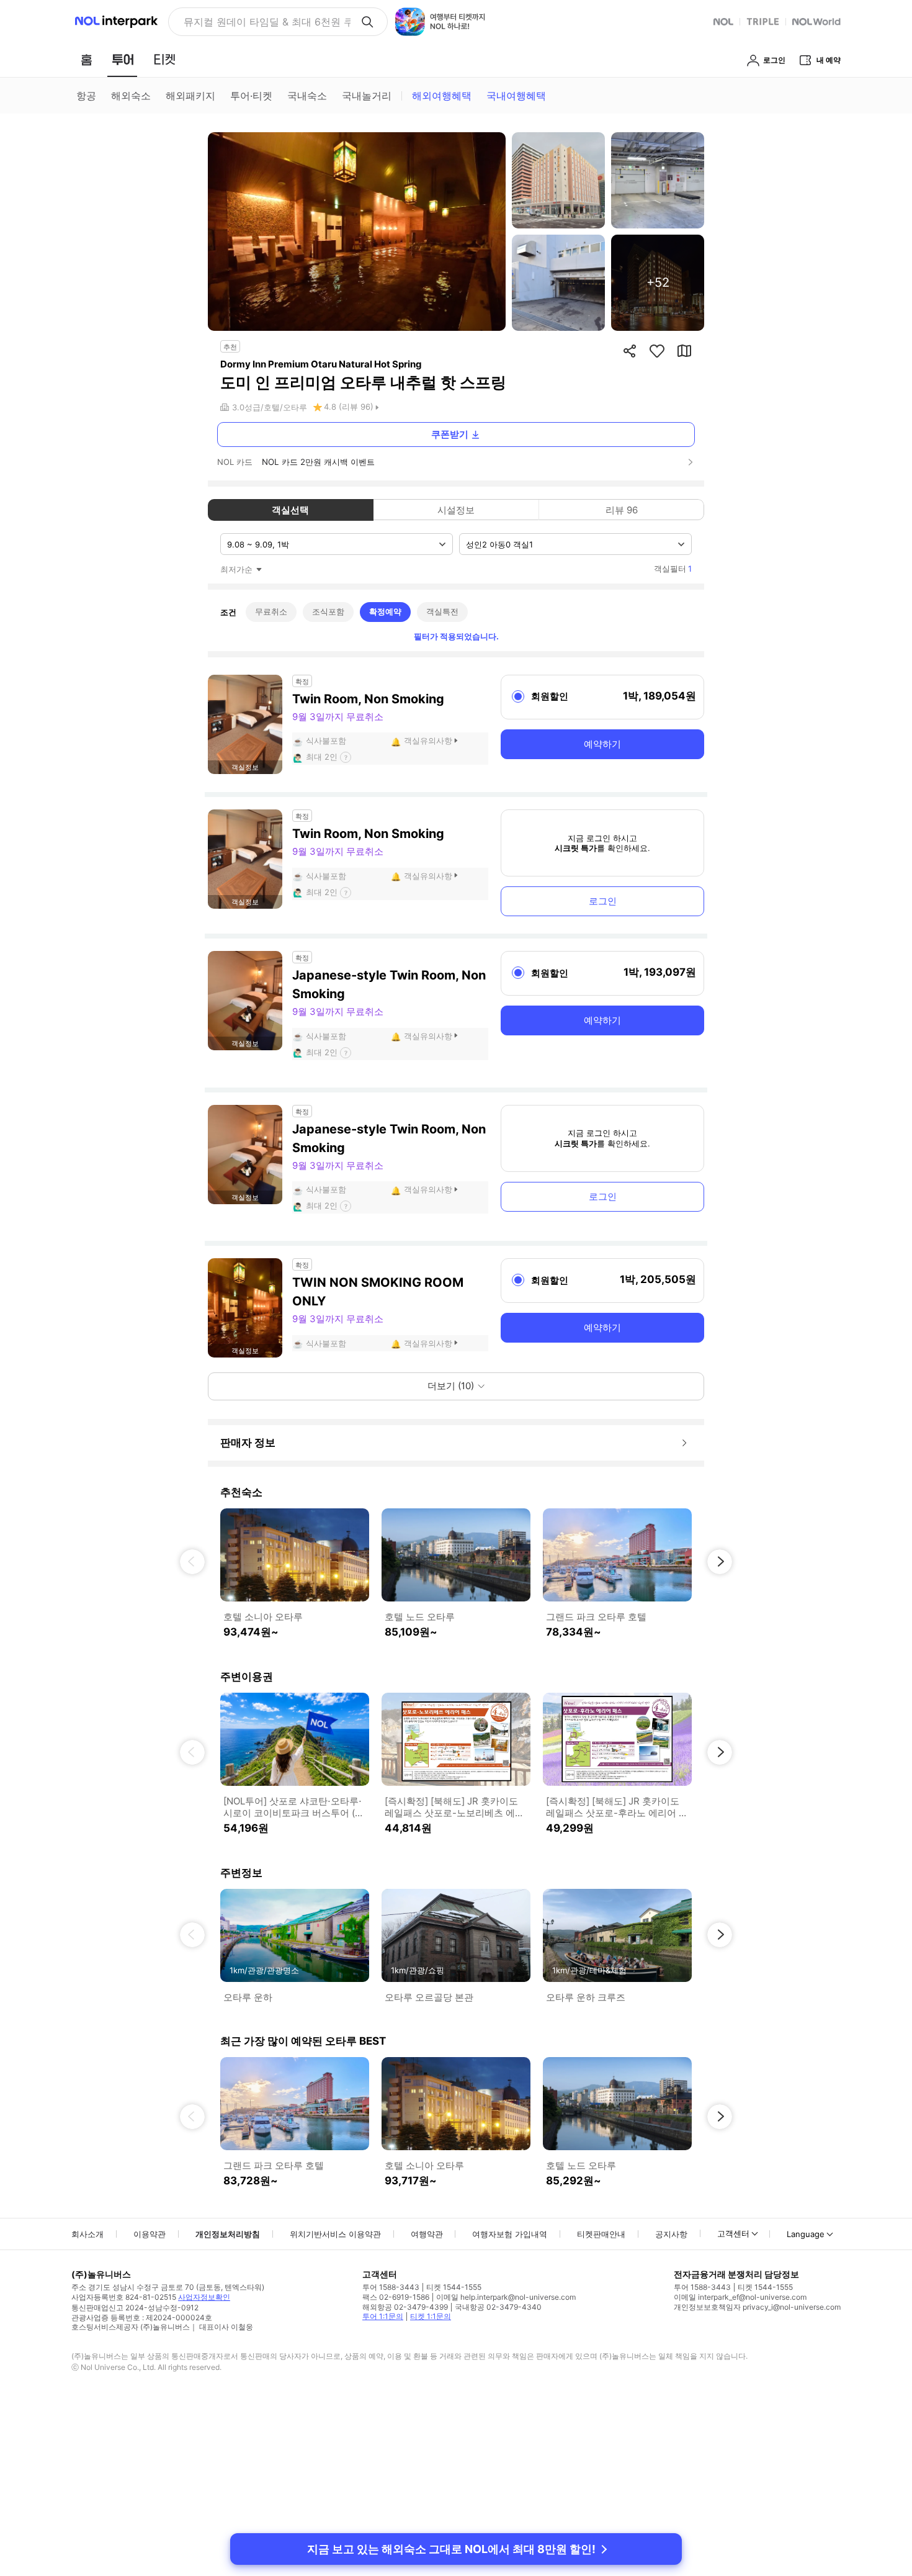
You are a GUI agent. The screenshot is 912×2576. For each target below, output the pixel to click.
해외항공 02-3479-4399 (405, 2307)
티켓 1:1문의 (431, 2316)
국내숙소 (307, 96)
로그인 (603, 901)
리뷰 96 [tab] (622, 510)
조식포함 (328, 611)
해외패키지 (190, 96)
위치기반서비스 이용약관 (335, 2234)
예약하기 (602, 744)
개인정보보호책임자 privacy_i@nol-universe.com (757, 2307)
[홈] (86, 60)
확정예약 (385, 611)
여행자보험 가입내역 (510, 2234)
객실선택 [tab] (290, 510)
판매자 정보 (248, 1443)
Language (806, 2234)
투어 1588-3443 (391, 2287)
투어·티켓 (251, 96)
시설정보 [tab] (456, 510)
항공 (86, 96)
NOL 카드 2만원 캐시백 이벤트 (318, 462)
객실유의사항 (428, 741)
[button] (192, 1562)
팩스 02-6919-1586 (396, 2297)
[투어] (123, 60)
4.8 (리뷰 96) (349, 407)
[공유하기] (630, 351)
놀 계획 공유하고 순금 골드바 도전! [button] (262, 22)
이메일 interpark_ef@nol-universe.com (740, 2297)
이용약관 (150, 2234)
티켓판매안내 (601, 2234)
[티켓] (164, 60)
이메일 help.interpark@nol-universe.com (506, 2297)
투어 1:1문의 (383, 2316)
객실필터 (673, 569)
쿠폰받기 (450, 434)
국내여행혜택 (516, 96)
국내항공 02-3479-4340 (498, 2307)
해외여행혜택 (442, 96)
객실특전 (442, 611)
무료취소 (271, 611)
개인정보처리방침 (228, 2234)
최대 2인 (322, 757)
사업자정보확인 (204, 2297)
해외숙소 (131, 96)
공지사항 (671, 2234)
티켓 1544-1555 (454, 2287)
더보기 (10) (451, 1386)
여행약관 (427, 2234)
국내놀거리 (367, 96)
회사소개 (87, 2234)
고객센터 (733, 2233)
